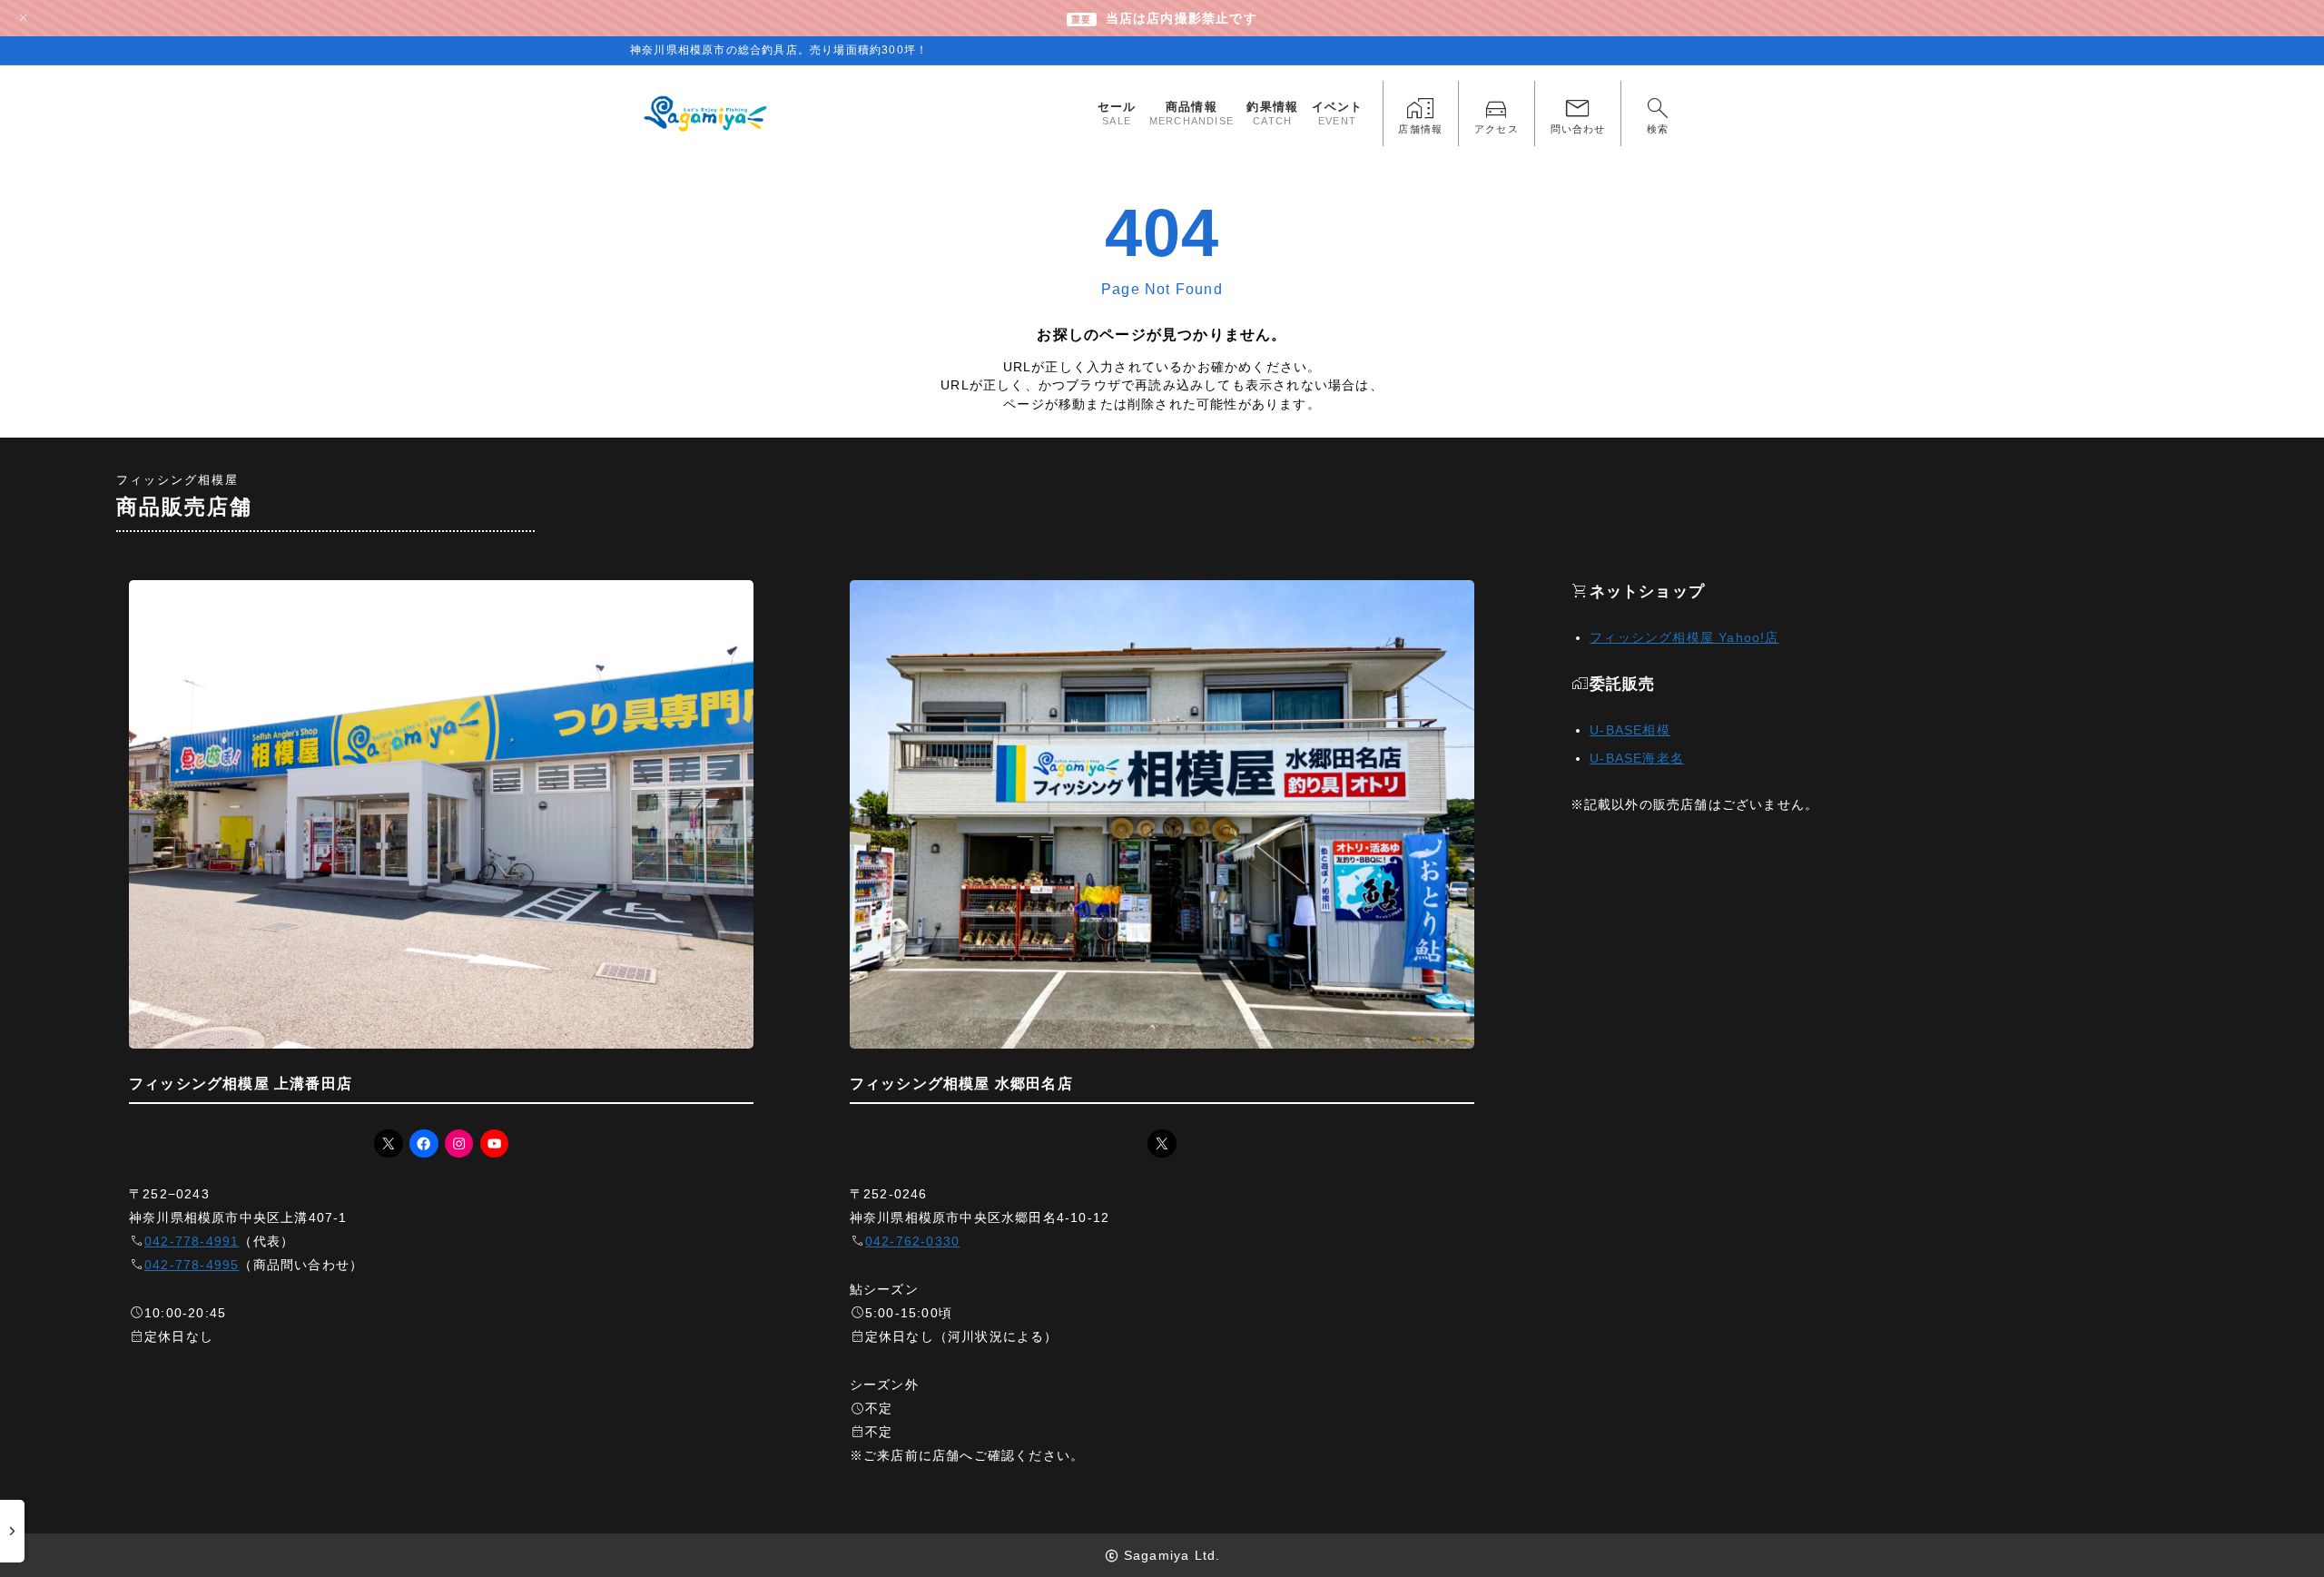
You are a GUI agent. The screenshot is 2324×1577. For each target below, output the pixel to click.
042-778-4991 (192, 1241)
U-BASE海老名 (1637, 758)
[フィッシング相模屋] (707, 113)
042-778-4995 (192, 1265)
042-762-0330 (912, 1241)
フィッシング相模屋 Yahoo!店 (1684, 637)
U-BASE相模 (1630, 730)
